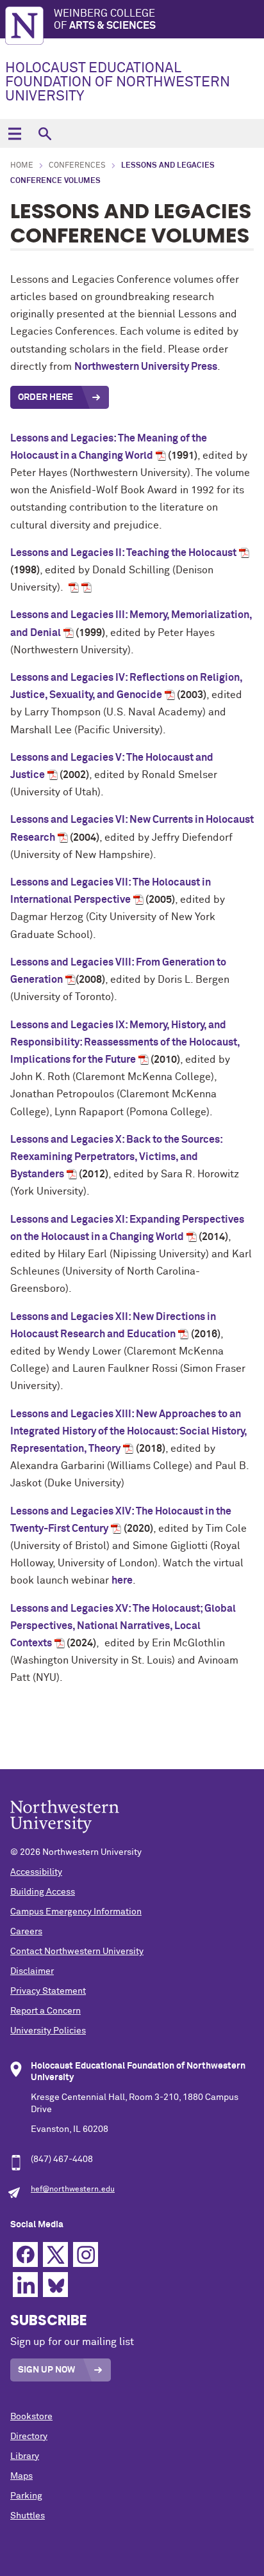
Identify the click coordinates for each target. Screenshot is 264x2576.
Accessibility (36, 1872)
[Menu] (14, 133)
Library (25, 2456)
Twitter (55, 2254)
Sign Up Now (46, 2370)
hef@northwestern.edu (73, 2190)
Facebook (25, 2254)
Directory (29, 2437)
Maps (21, 2476)
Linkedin (25, 2285)
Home (22, 166)
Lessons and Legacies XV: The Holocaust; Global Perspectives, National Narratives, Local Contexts (123, 1626)
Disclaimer (32, 1971)
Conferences (77, 166)
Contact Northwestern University (77, 1952)
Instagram (86, 2254)
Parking (26, 2496)
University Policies (48, 2031)
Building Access (43, 1892)
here (122, 1580)
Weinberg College (105, 20)
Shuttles (28, 2516)
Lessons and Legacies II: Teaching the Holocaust (123, 553)
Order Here (45, 397)
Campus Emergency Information (76, 1912)
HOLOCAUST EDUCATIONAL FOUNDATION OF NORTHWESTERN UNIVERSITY (118, 83)
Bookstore (31, 2417)
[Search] (45, 133)
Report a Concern (45, 2011)
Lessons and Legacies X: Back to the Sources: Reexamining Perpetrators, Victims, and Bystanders (117, 1157)
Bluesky (55, 2285)
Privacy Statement (48, 1991)
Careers (26, 1932)
